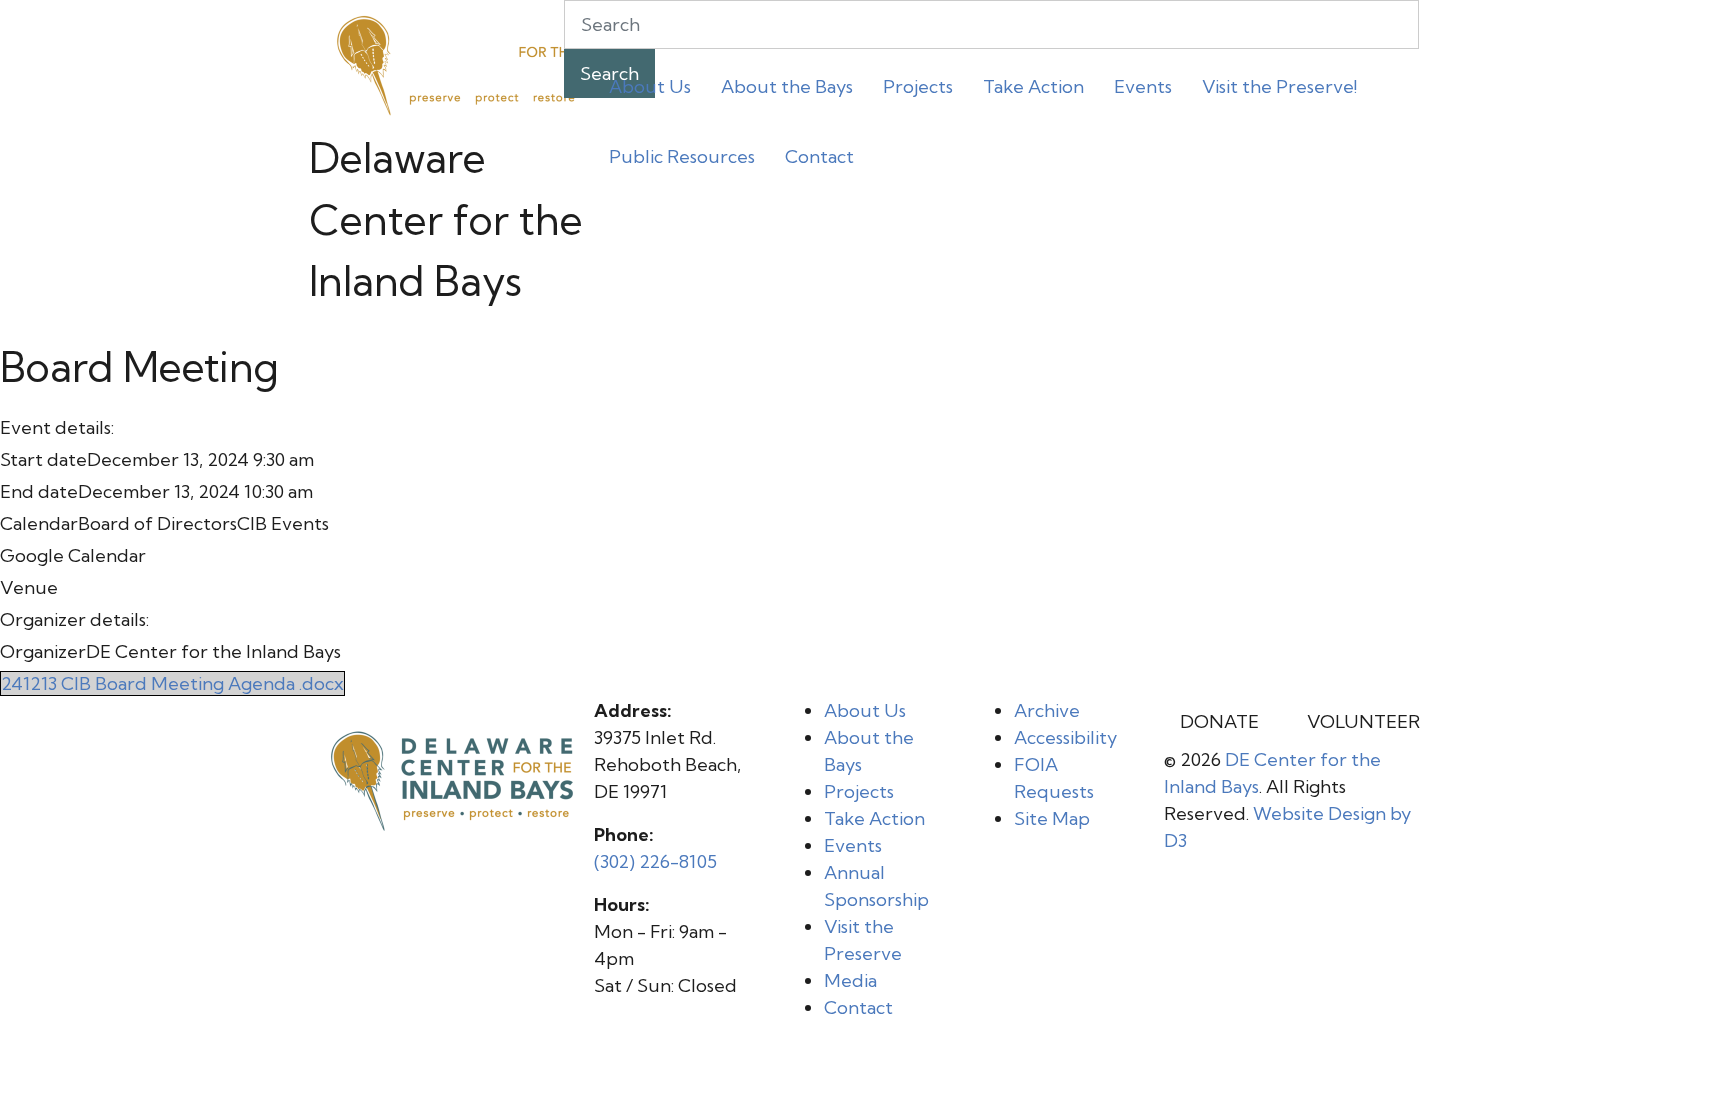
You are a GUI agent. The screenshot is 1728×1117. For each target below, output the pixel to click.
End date (39, 491)
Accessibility (1065, 737)
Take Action (1033, 86)
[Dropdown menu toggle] (610, 124)
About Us (650, 86)
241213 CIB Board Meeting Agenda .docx (172, 683)
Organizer (43, 651)
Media (850, 980)
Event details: (57, 427)
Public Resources (682, 156)
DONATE (1219, 721)
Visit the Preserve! (1279, 86)
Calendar (39, 523)
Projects (918, 86)
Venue (29, 587)
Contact (819, 156)
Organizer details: (74, 619)
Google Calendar (73, 555)
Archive (1047, 710)
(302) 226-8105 (655, 861)
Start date (43, 459)
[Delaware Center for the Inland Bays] (459, 63)
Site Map (1052, 818)
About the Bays (787, 86)
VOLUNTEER (1363, 721)
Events (1143, 86)
